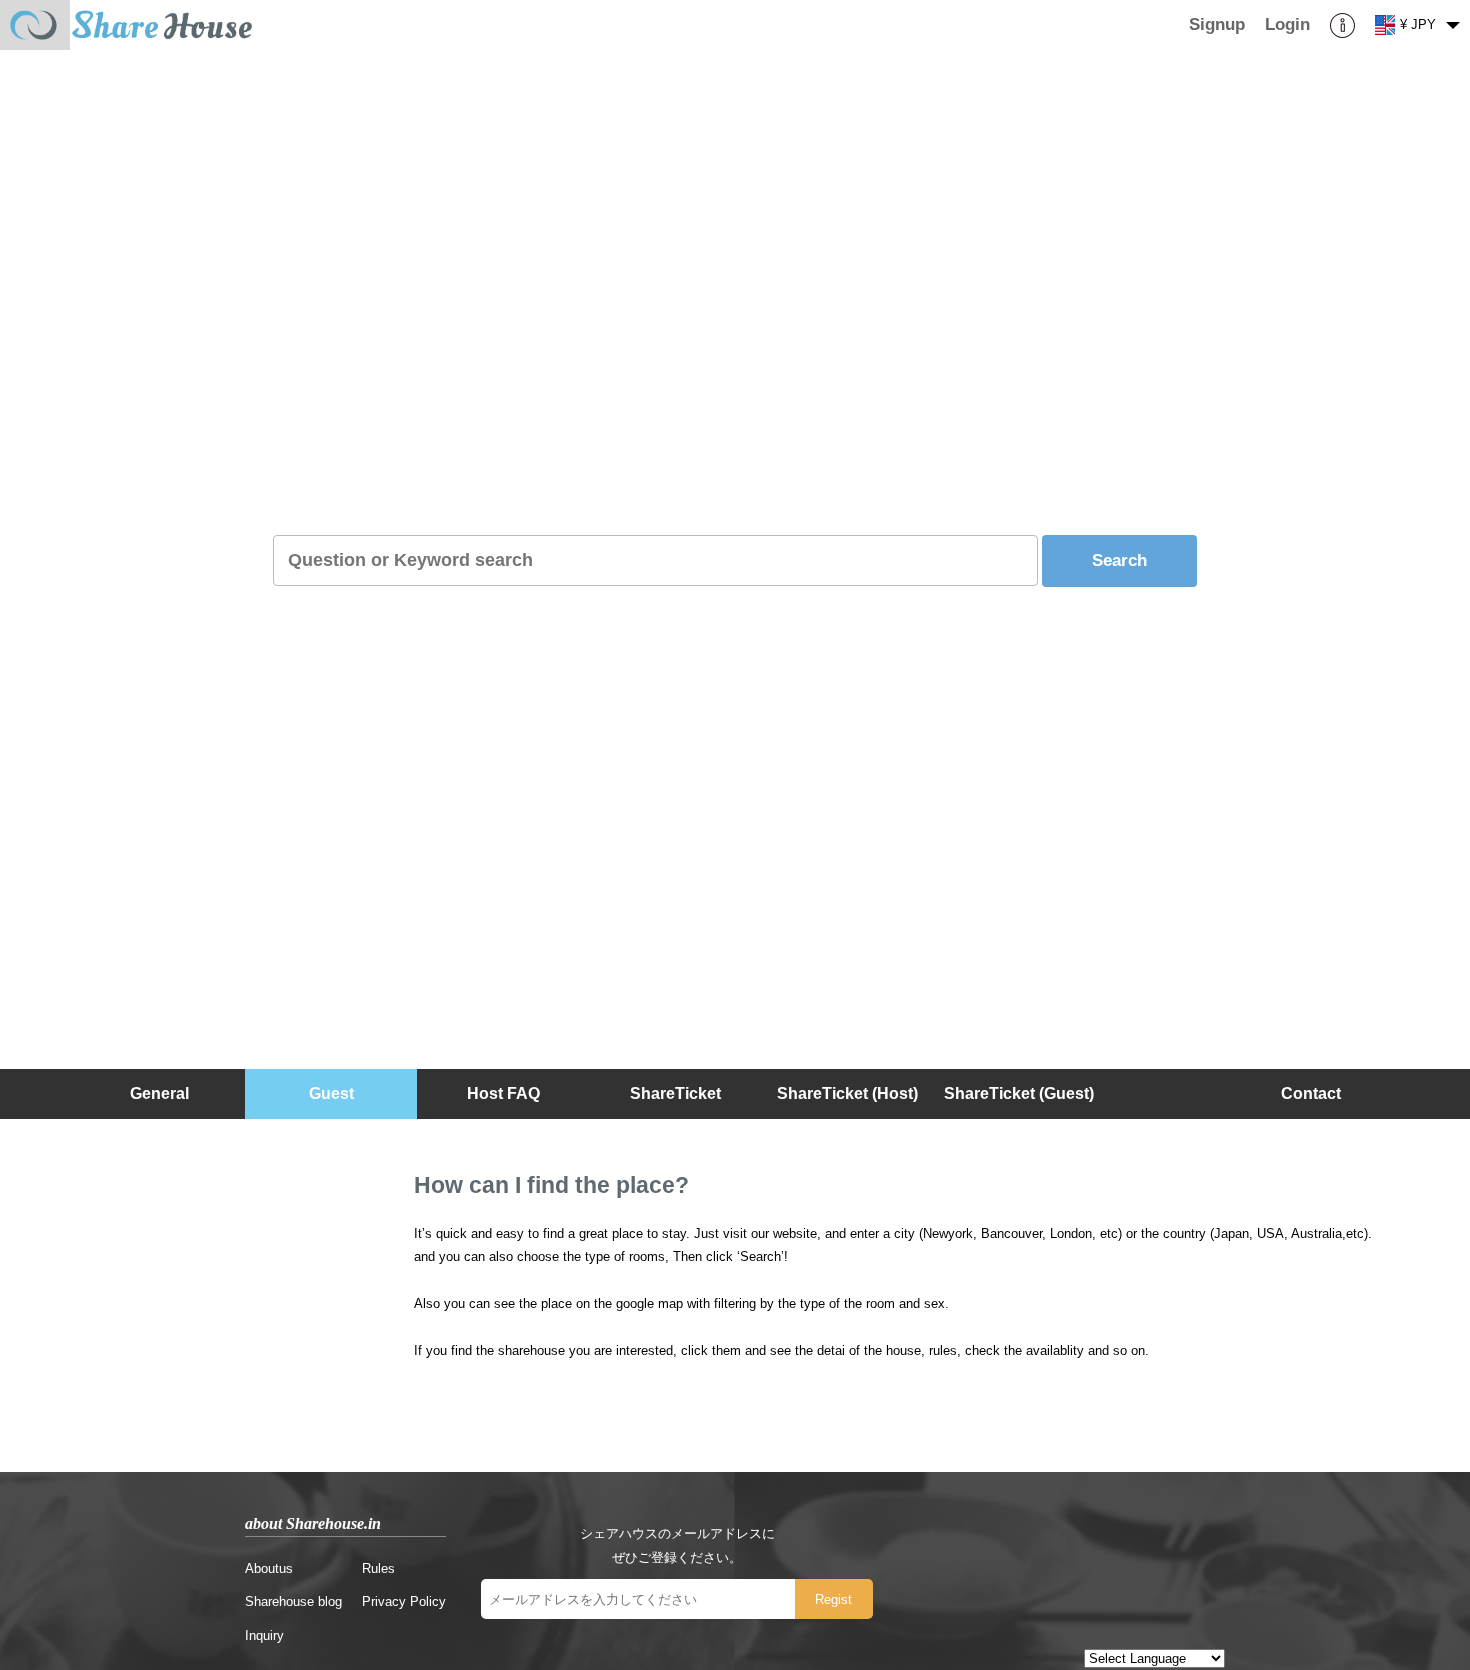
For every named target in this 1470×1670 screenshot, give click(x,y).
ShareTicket (675, 1093)
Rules (378, 1568)
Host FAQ (503, 1093)
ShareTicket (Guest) (1019, 1093)
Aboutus (269, 1568)
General (159, 1093)
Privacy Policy (404, 1601)
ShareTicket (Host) (847, 1093)
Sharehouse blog (293, 1601)
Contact (1311, 1093)
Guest (331, 1093)
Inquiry (264, 1635)
